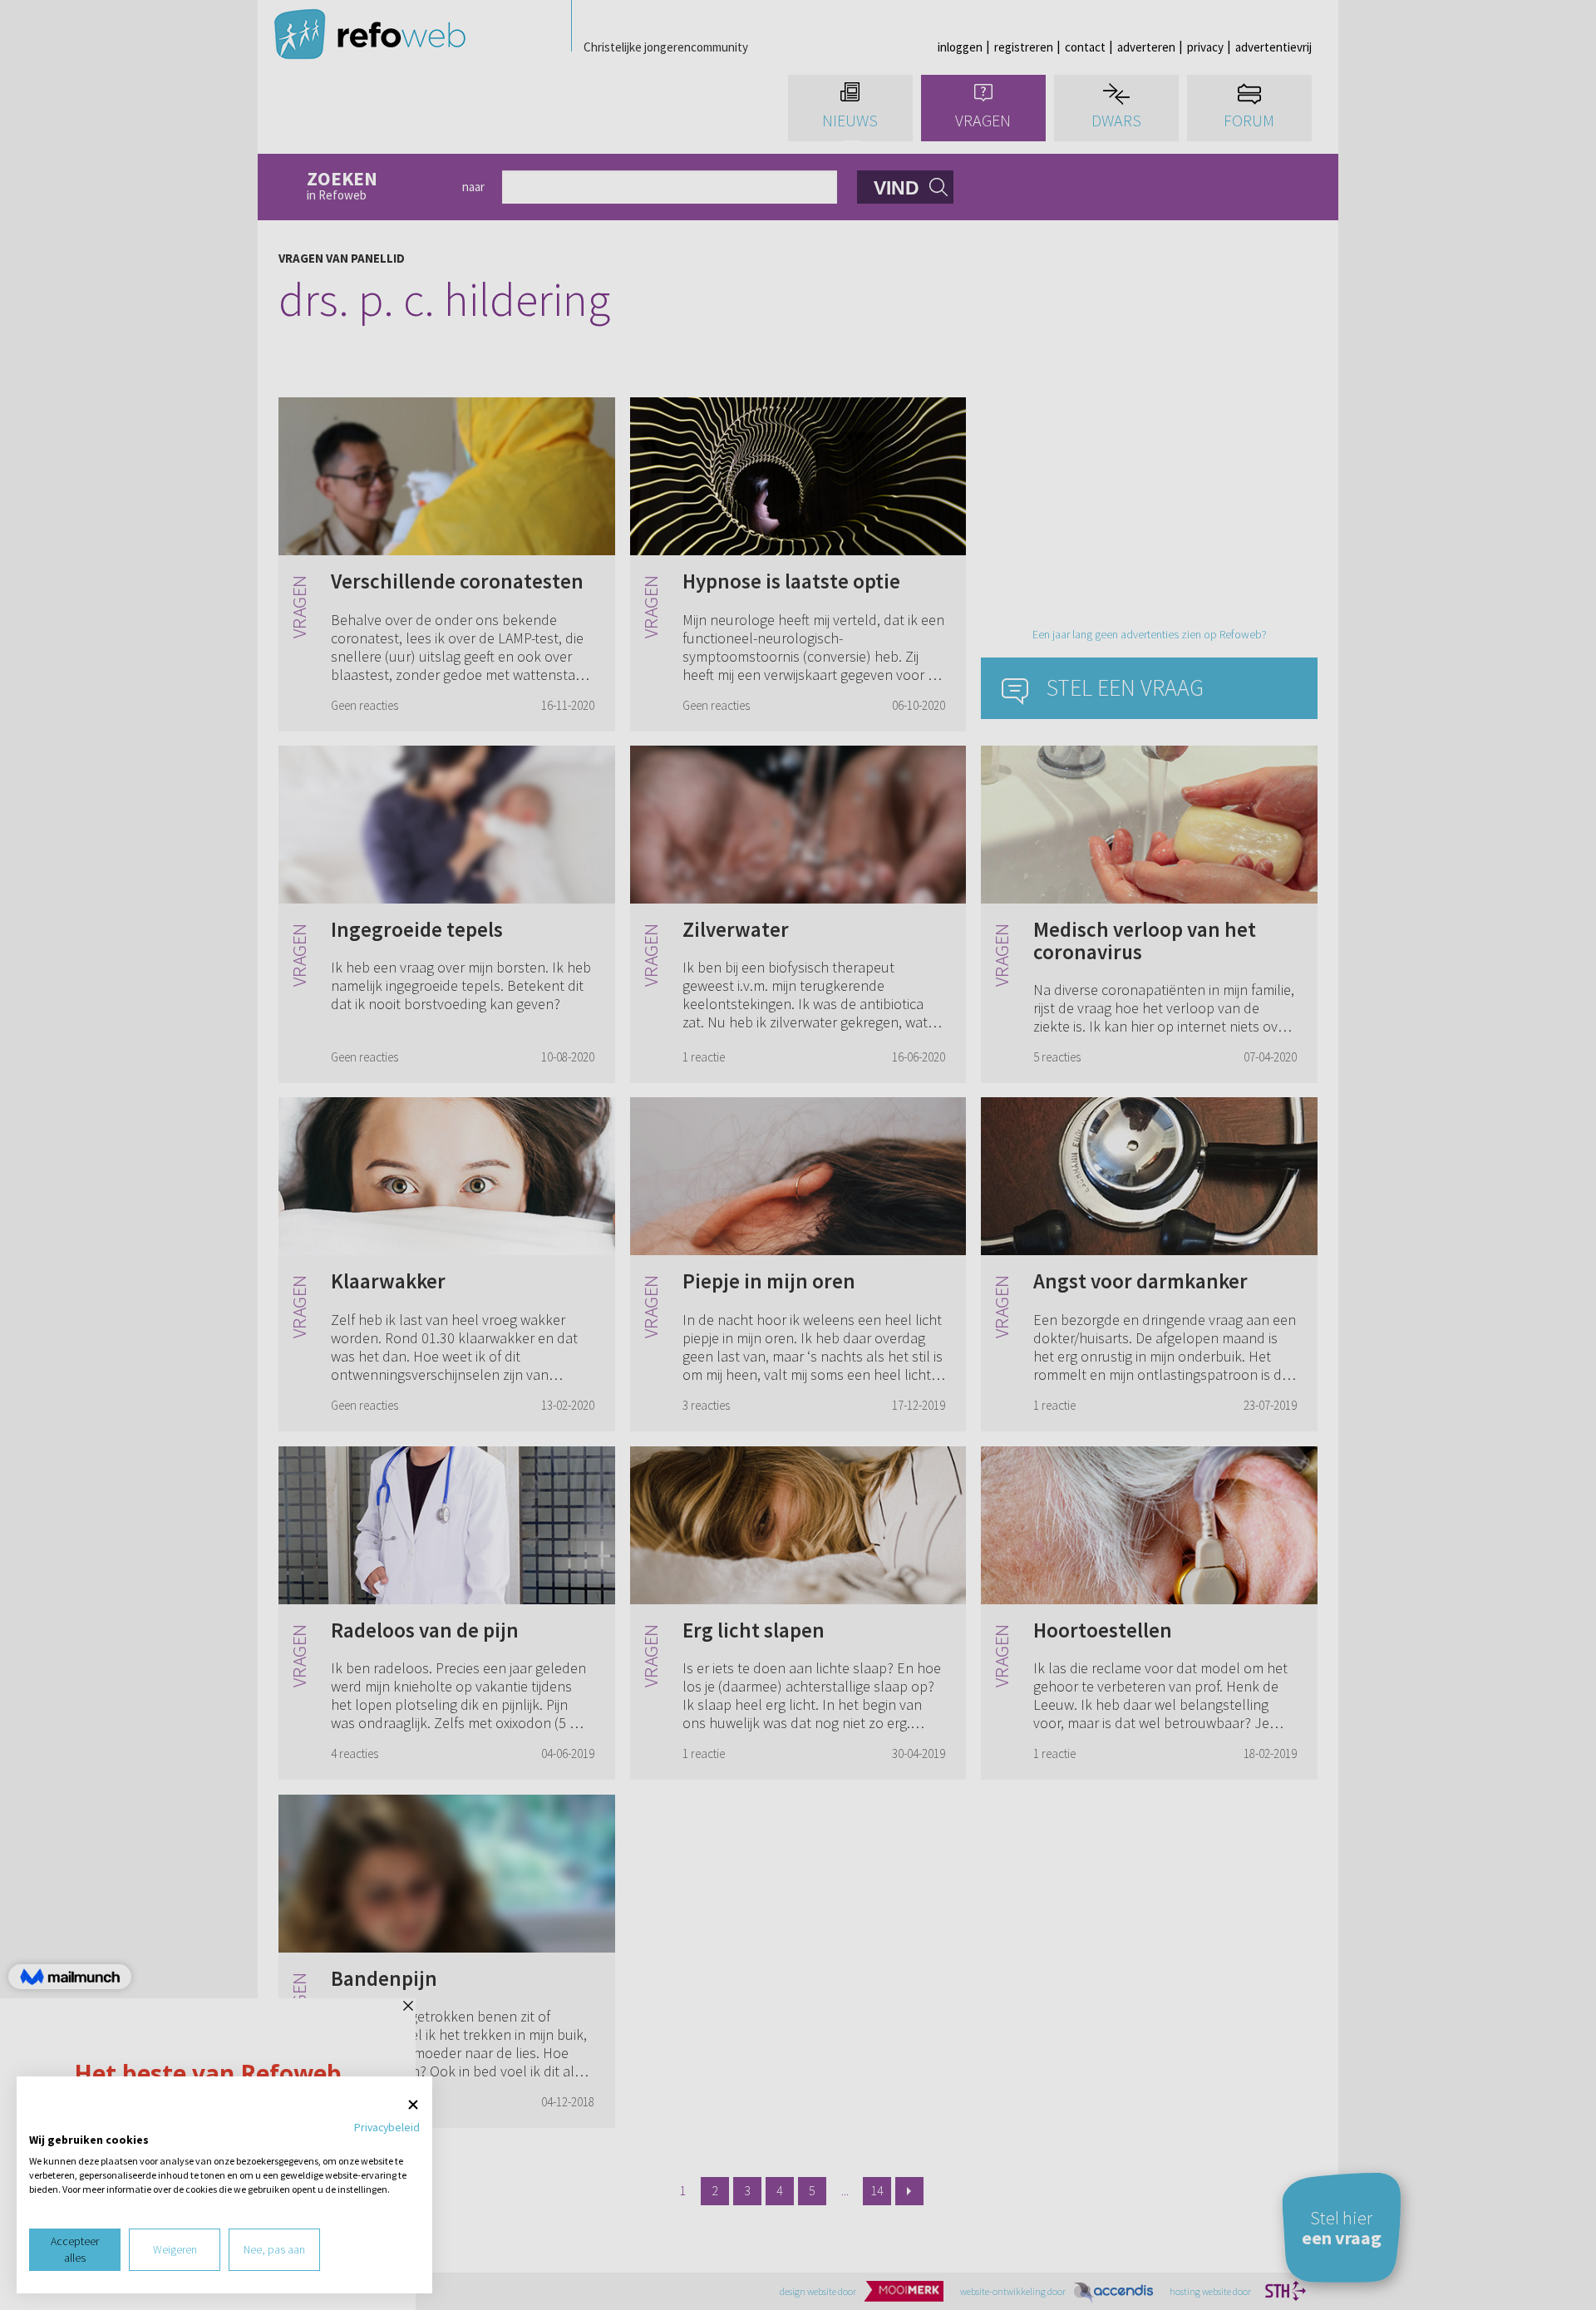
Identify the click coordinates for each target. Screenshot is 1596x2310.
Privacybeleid (387, 2127)
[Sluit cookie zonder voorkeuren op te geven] (413, 2105)
